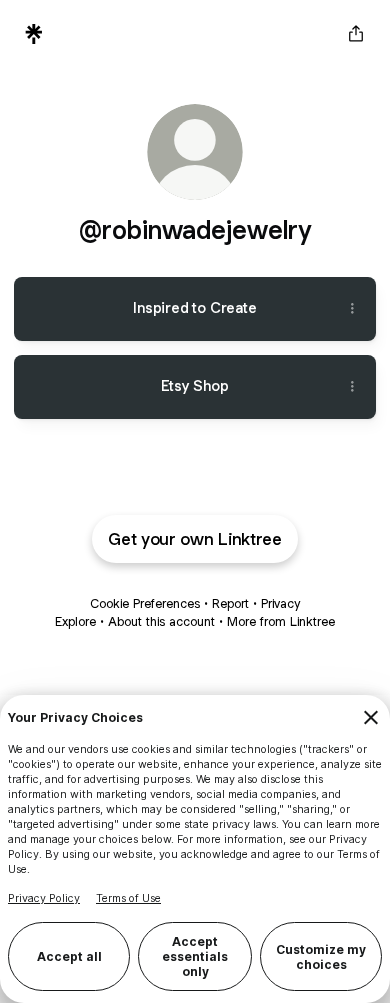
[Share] (352, 309)
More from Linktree (281, 621)
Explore (75, 621)
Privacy (280, 603)
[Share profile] (356, 34)
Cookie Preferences (145, 603)
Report (230, 603)
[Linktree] (34, 34)
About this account (161, 621)
